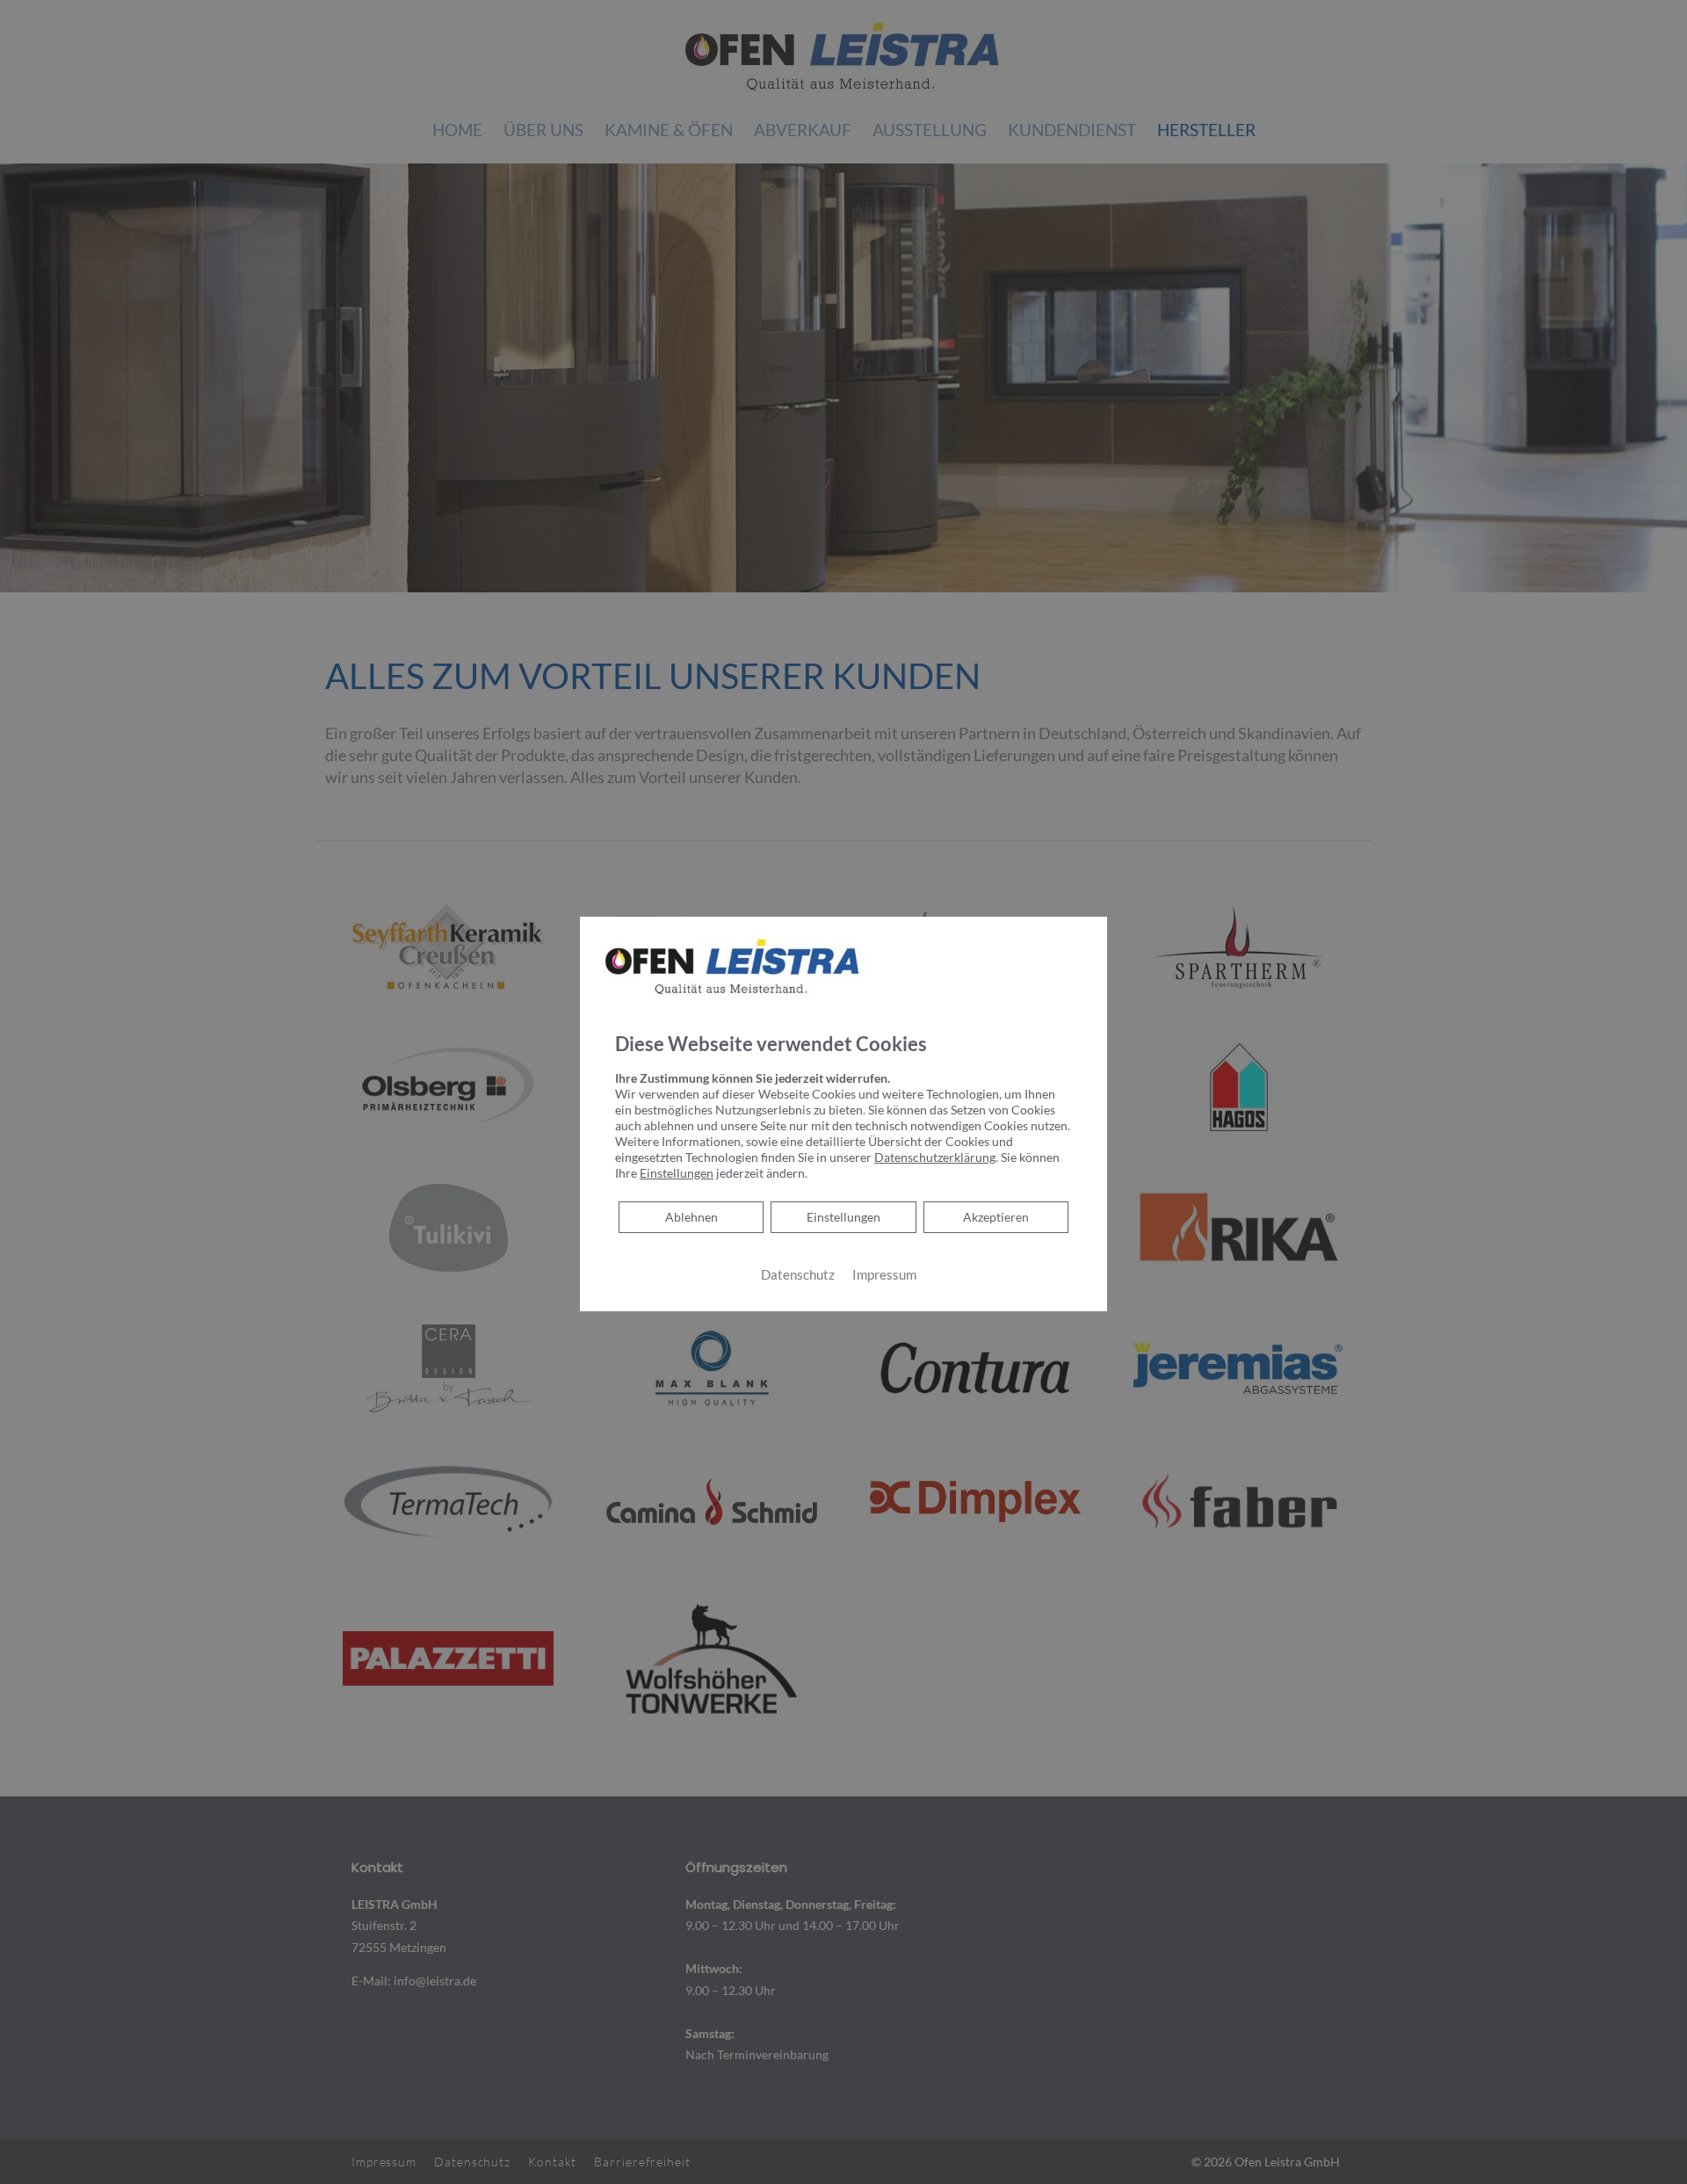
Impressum (884, 1275)
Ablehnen (691, 1216)
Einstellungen (843, 1217)
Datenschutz (798, 1275)
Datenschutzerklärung (935, 1157)
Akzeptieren (996, 1217)
